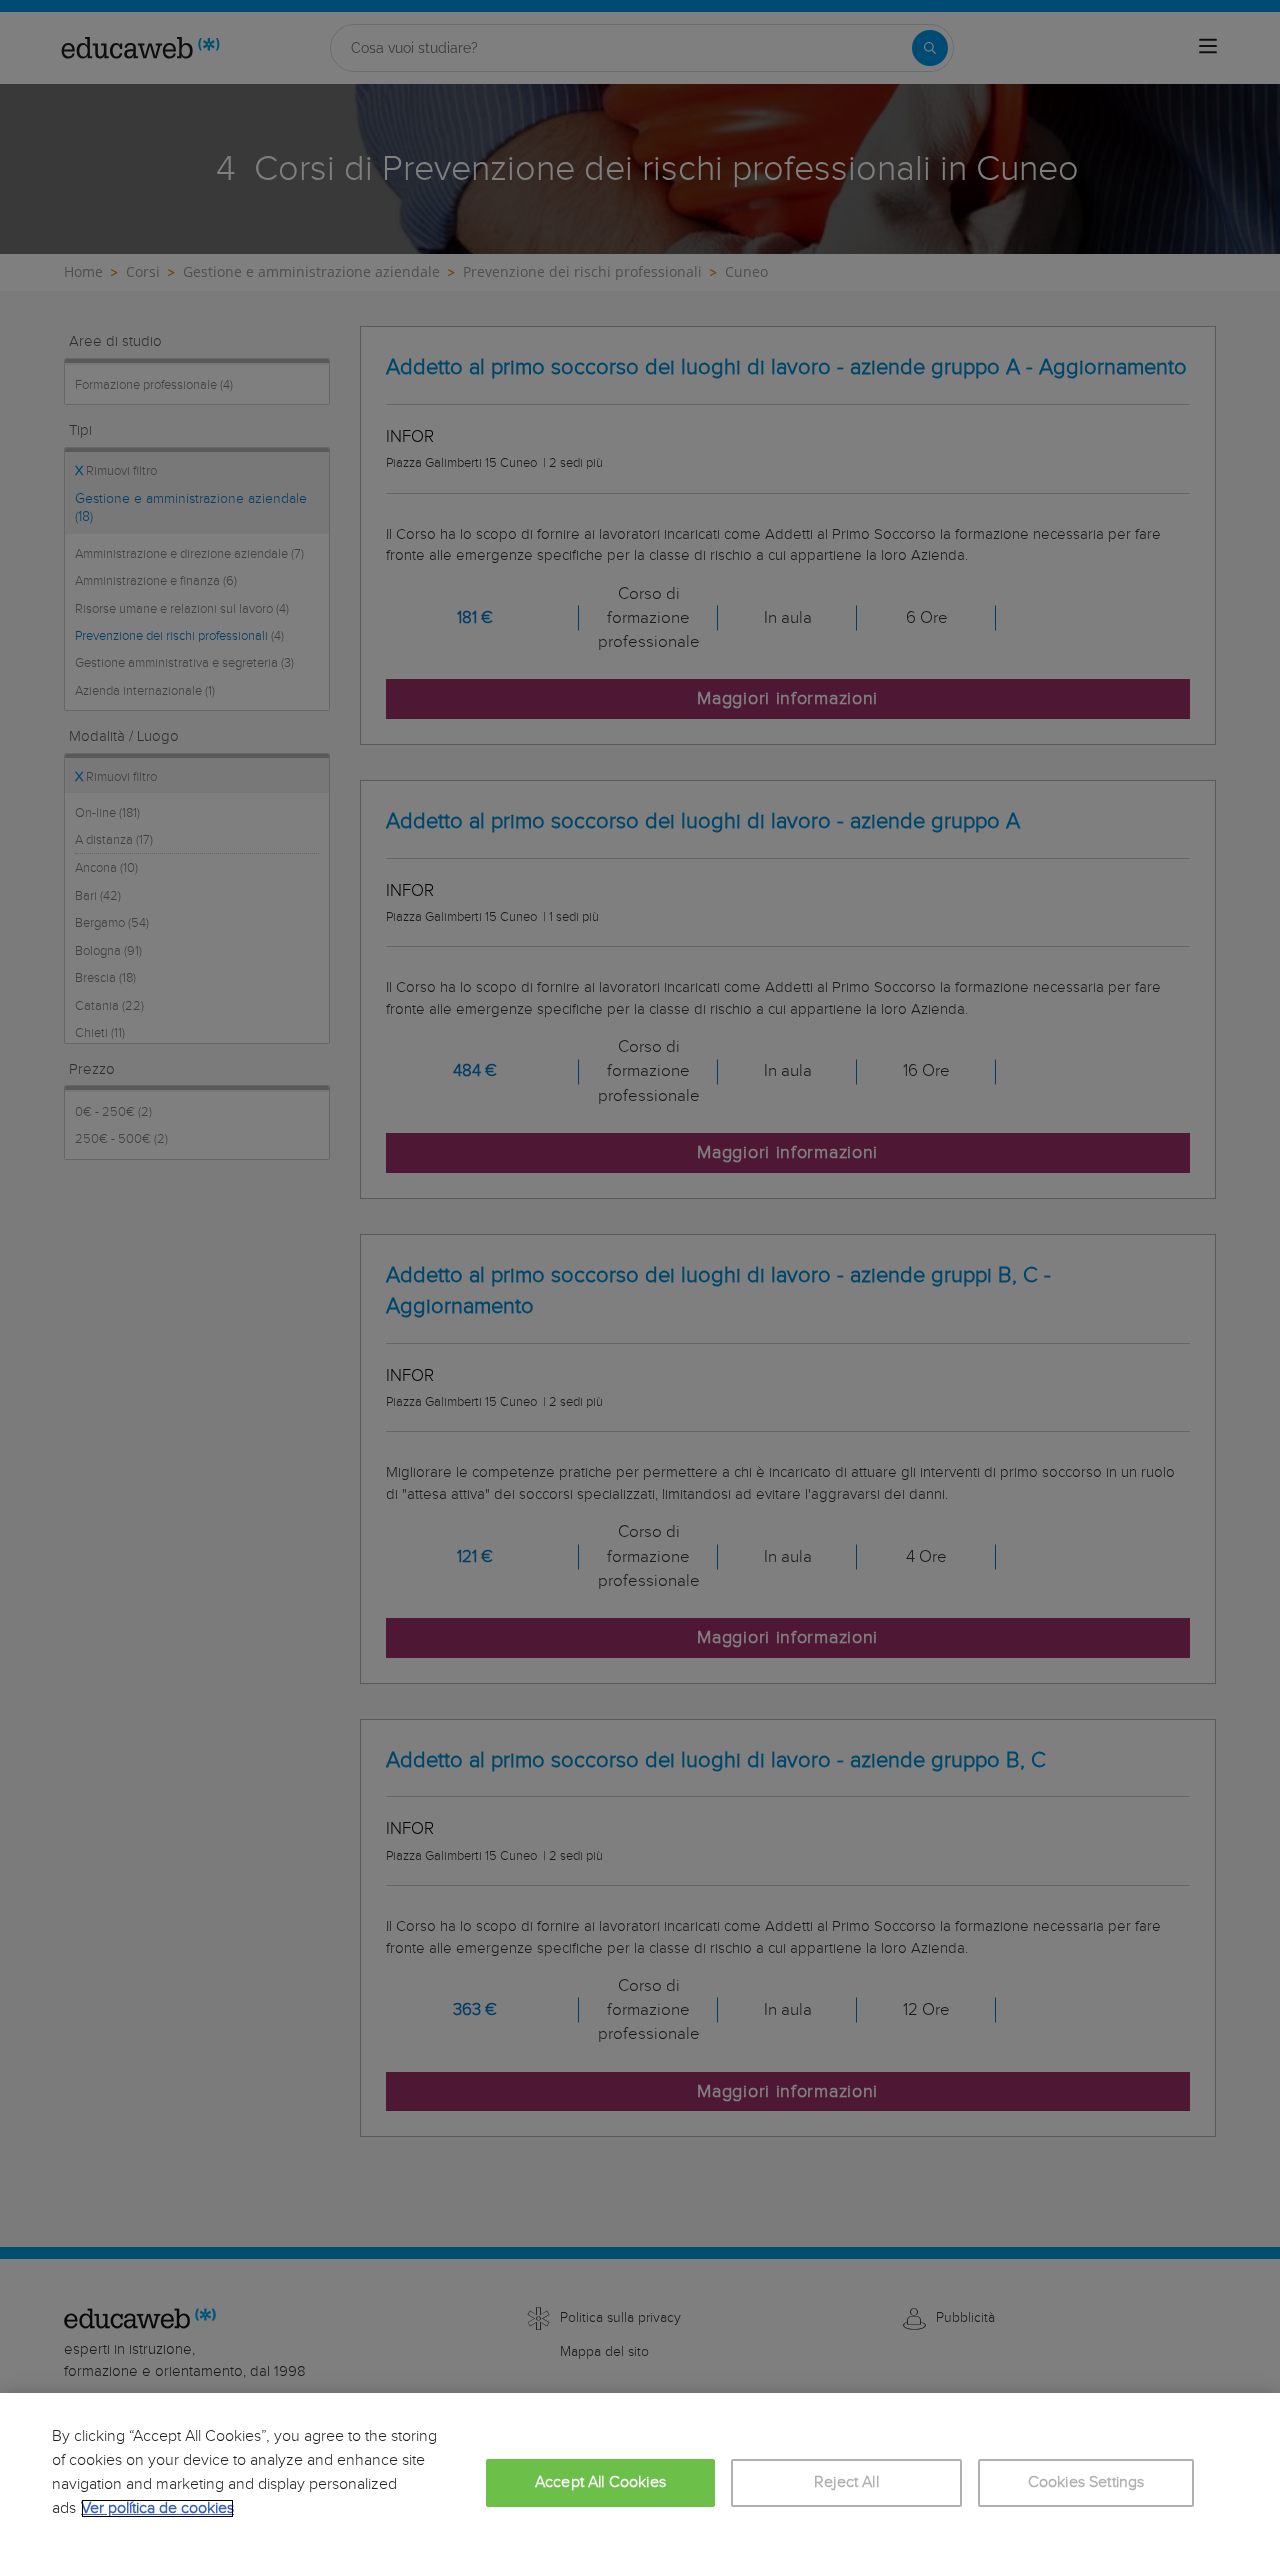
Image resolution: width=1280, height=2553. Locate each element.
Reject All (846, 2482)
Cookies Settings (1086, 2482)
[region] (640, 2473)
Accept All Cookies (600, 2482)
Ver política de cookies (157, 2508)
